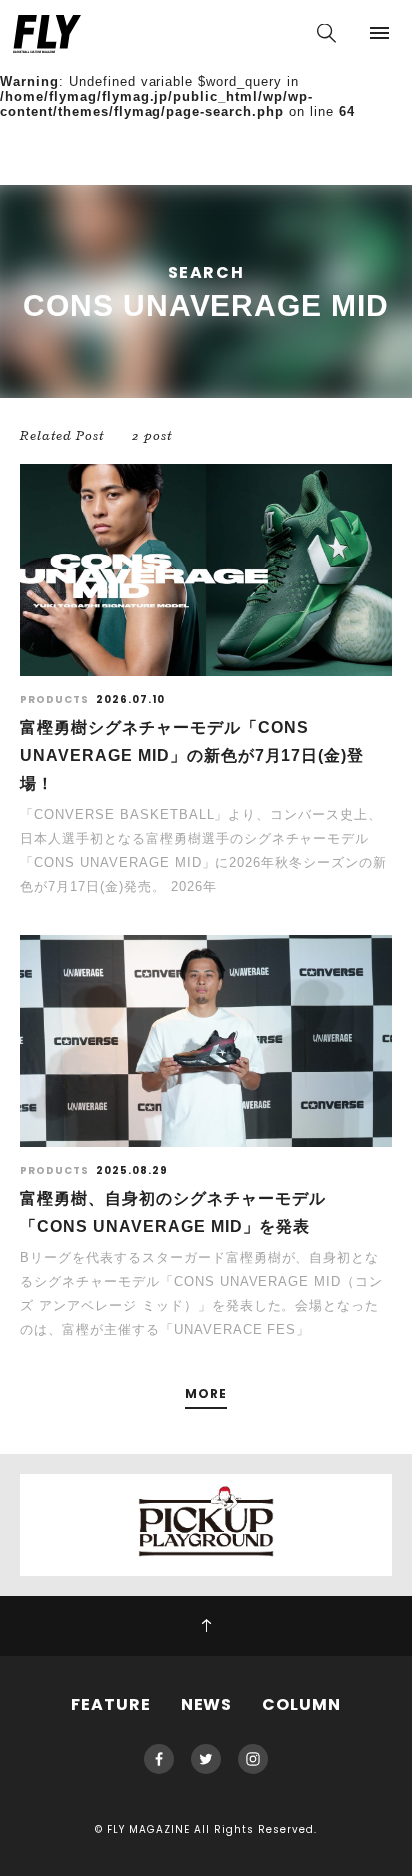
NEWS (207, 1704)
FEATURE (111, 1704)
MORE (206, 1394)
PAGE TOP (206, 1626)
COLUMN (301, 1704)
